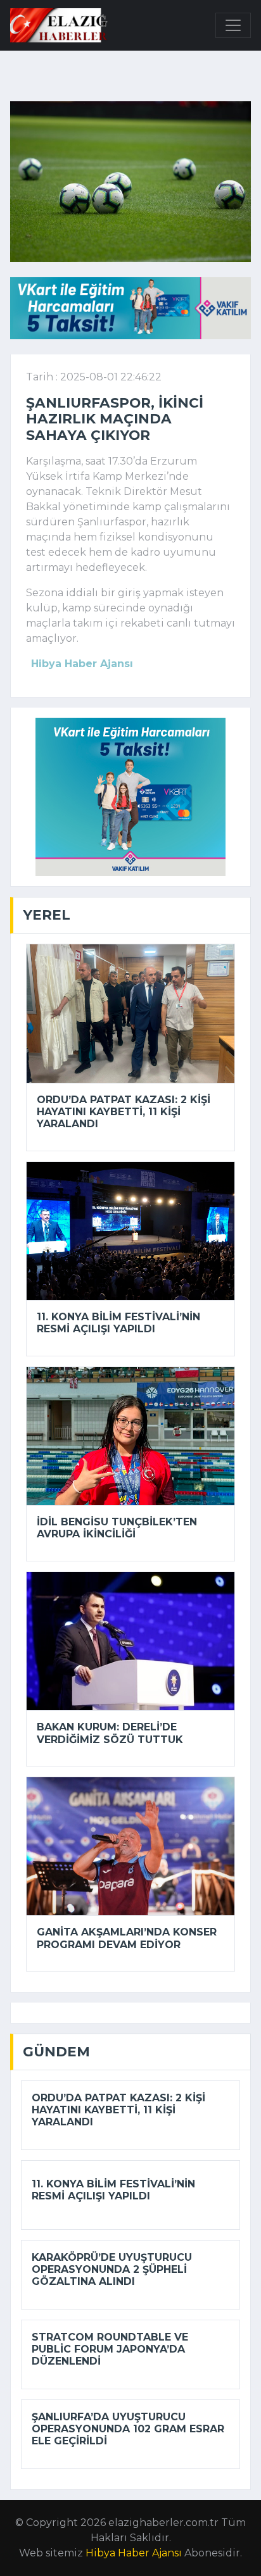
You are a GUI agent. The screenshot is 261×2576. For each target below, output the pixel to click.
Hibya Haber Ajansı (134, 2553)
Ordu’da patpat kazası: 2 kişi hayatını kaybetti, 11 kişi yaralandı (124, 1112)
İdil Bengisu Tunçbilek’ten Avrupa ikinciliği (117, 1528)
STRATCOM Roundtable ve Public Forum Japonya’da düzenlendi (110, 2349)
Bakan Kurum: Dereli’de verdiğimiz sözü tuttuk (110, 1733)
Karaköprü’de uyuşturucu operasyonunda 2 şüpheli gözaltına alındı (112, 2269)
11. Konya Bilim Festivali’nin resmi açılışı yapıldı (118, 1323)
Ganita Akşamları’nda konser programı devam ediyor (127, 1938)
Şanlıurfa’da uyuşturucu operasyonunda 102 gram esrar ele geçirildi (128, 2429)
